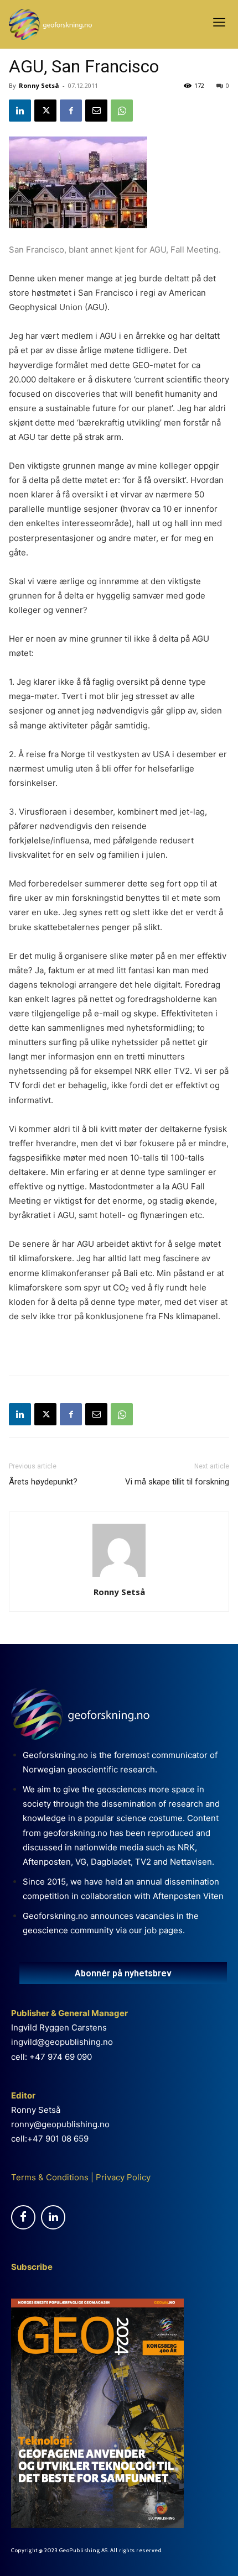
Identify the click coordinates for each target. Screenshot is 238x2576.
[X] (45, 111)
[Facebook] (71, 111)
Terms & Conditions (50, 2177)
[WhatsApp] (122, 111)
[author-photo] (119, 1576)
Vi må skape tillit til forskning (177, 1482)
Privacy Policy (122, 2177)
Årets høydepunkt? (43, 1482)
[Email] (96, 111)
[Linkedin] (20, 111)
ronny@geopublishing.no (60, 2124)
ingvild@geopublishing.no (62, 2042)
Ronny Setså (39, 85)
